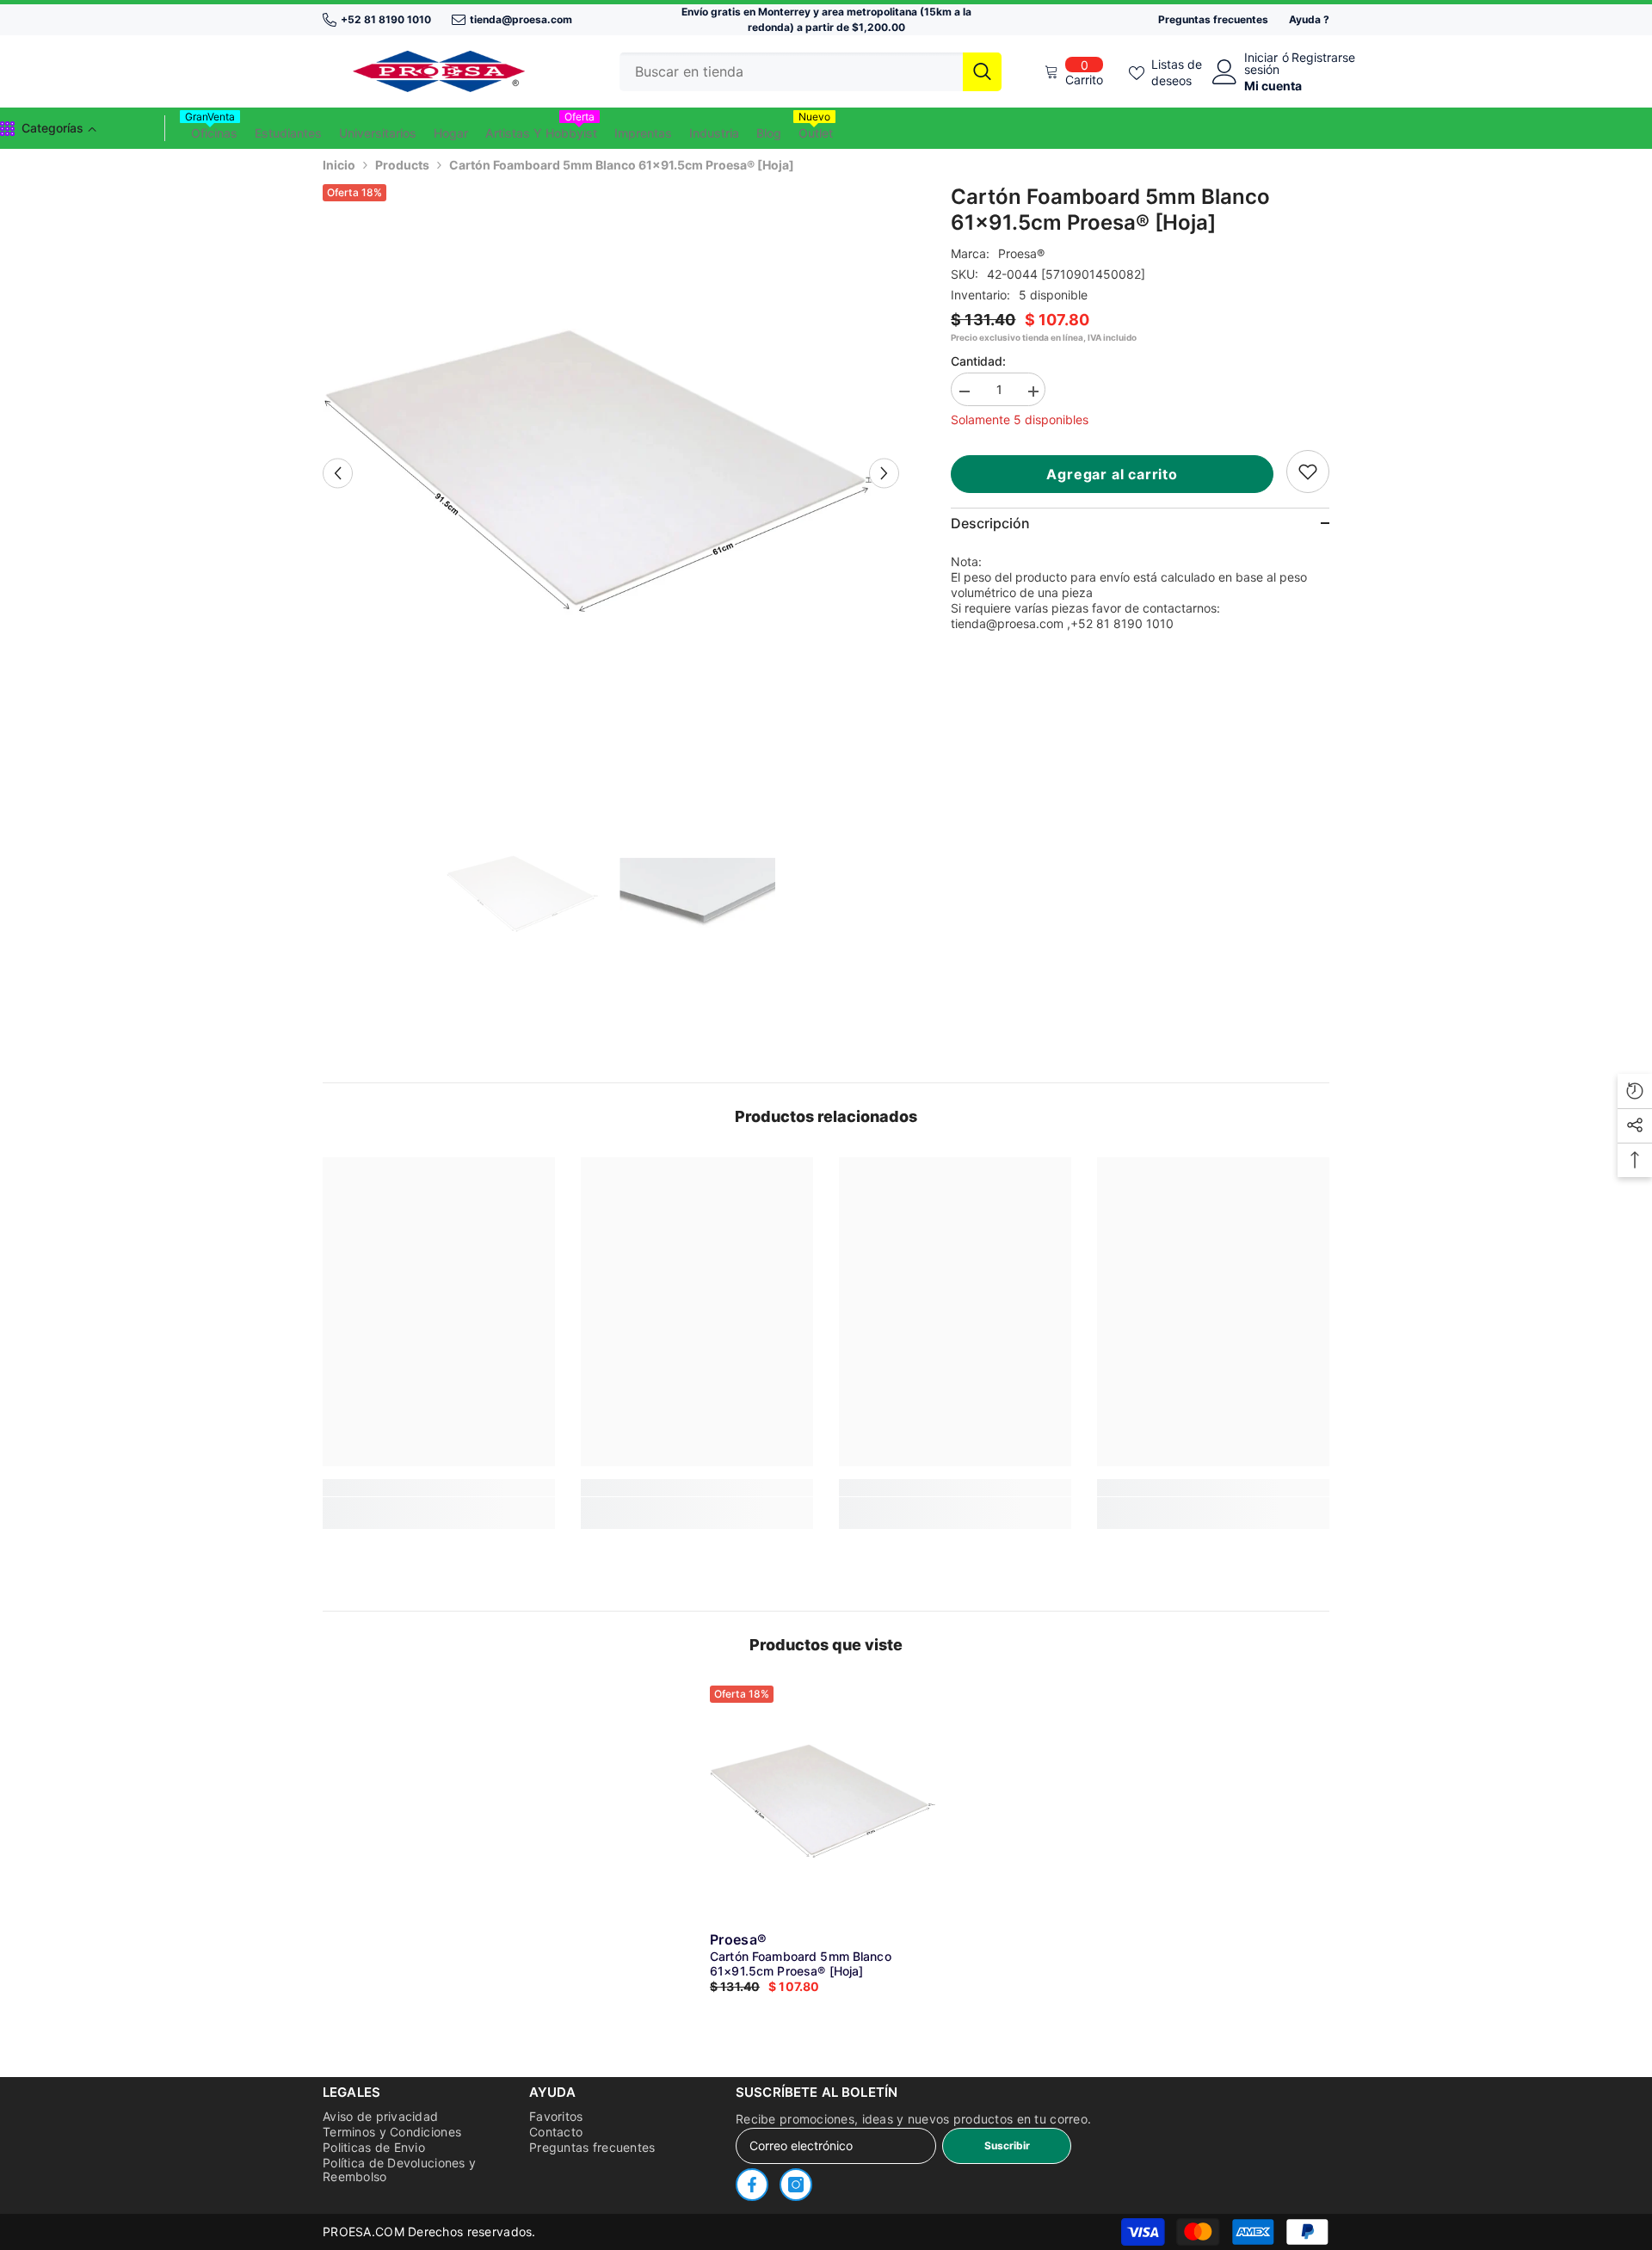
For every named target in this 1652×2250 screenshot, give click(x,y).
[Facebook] (752, 2185)
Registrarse (1323, 58)
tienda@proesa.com (521, 19)
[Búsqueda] (811, 72)
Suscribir (1007, 2145)
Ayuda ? (1309, 19)
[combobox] (791, 72)
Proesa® (1021, 253)
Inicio (339, 165)
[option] (611, 473)
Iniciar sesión (1262, 64)
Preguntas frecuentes (1213, 19)
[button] (338, 473)
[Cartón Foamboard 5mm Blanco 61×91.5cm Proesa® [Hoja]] (826, 1802)
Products (402, 165)
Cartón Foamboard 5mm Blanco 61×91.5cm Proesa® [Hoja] (801, 1963)
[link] (1308, 472)
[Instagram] (796, 2185)
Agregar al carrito (1112, 474)
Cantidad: (978, 361)
